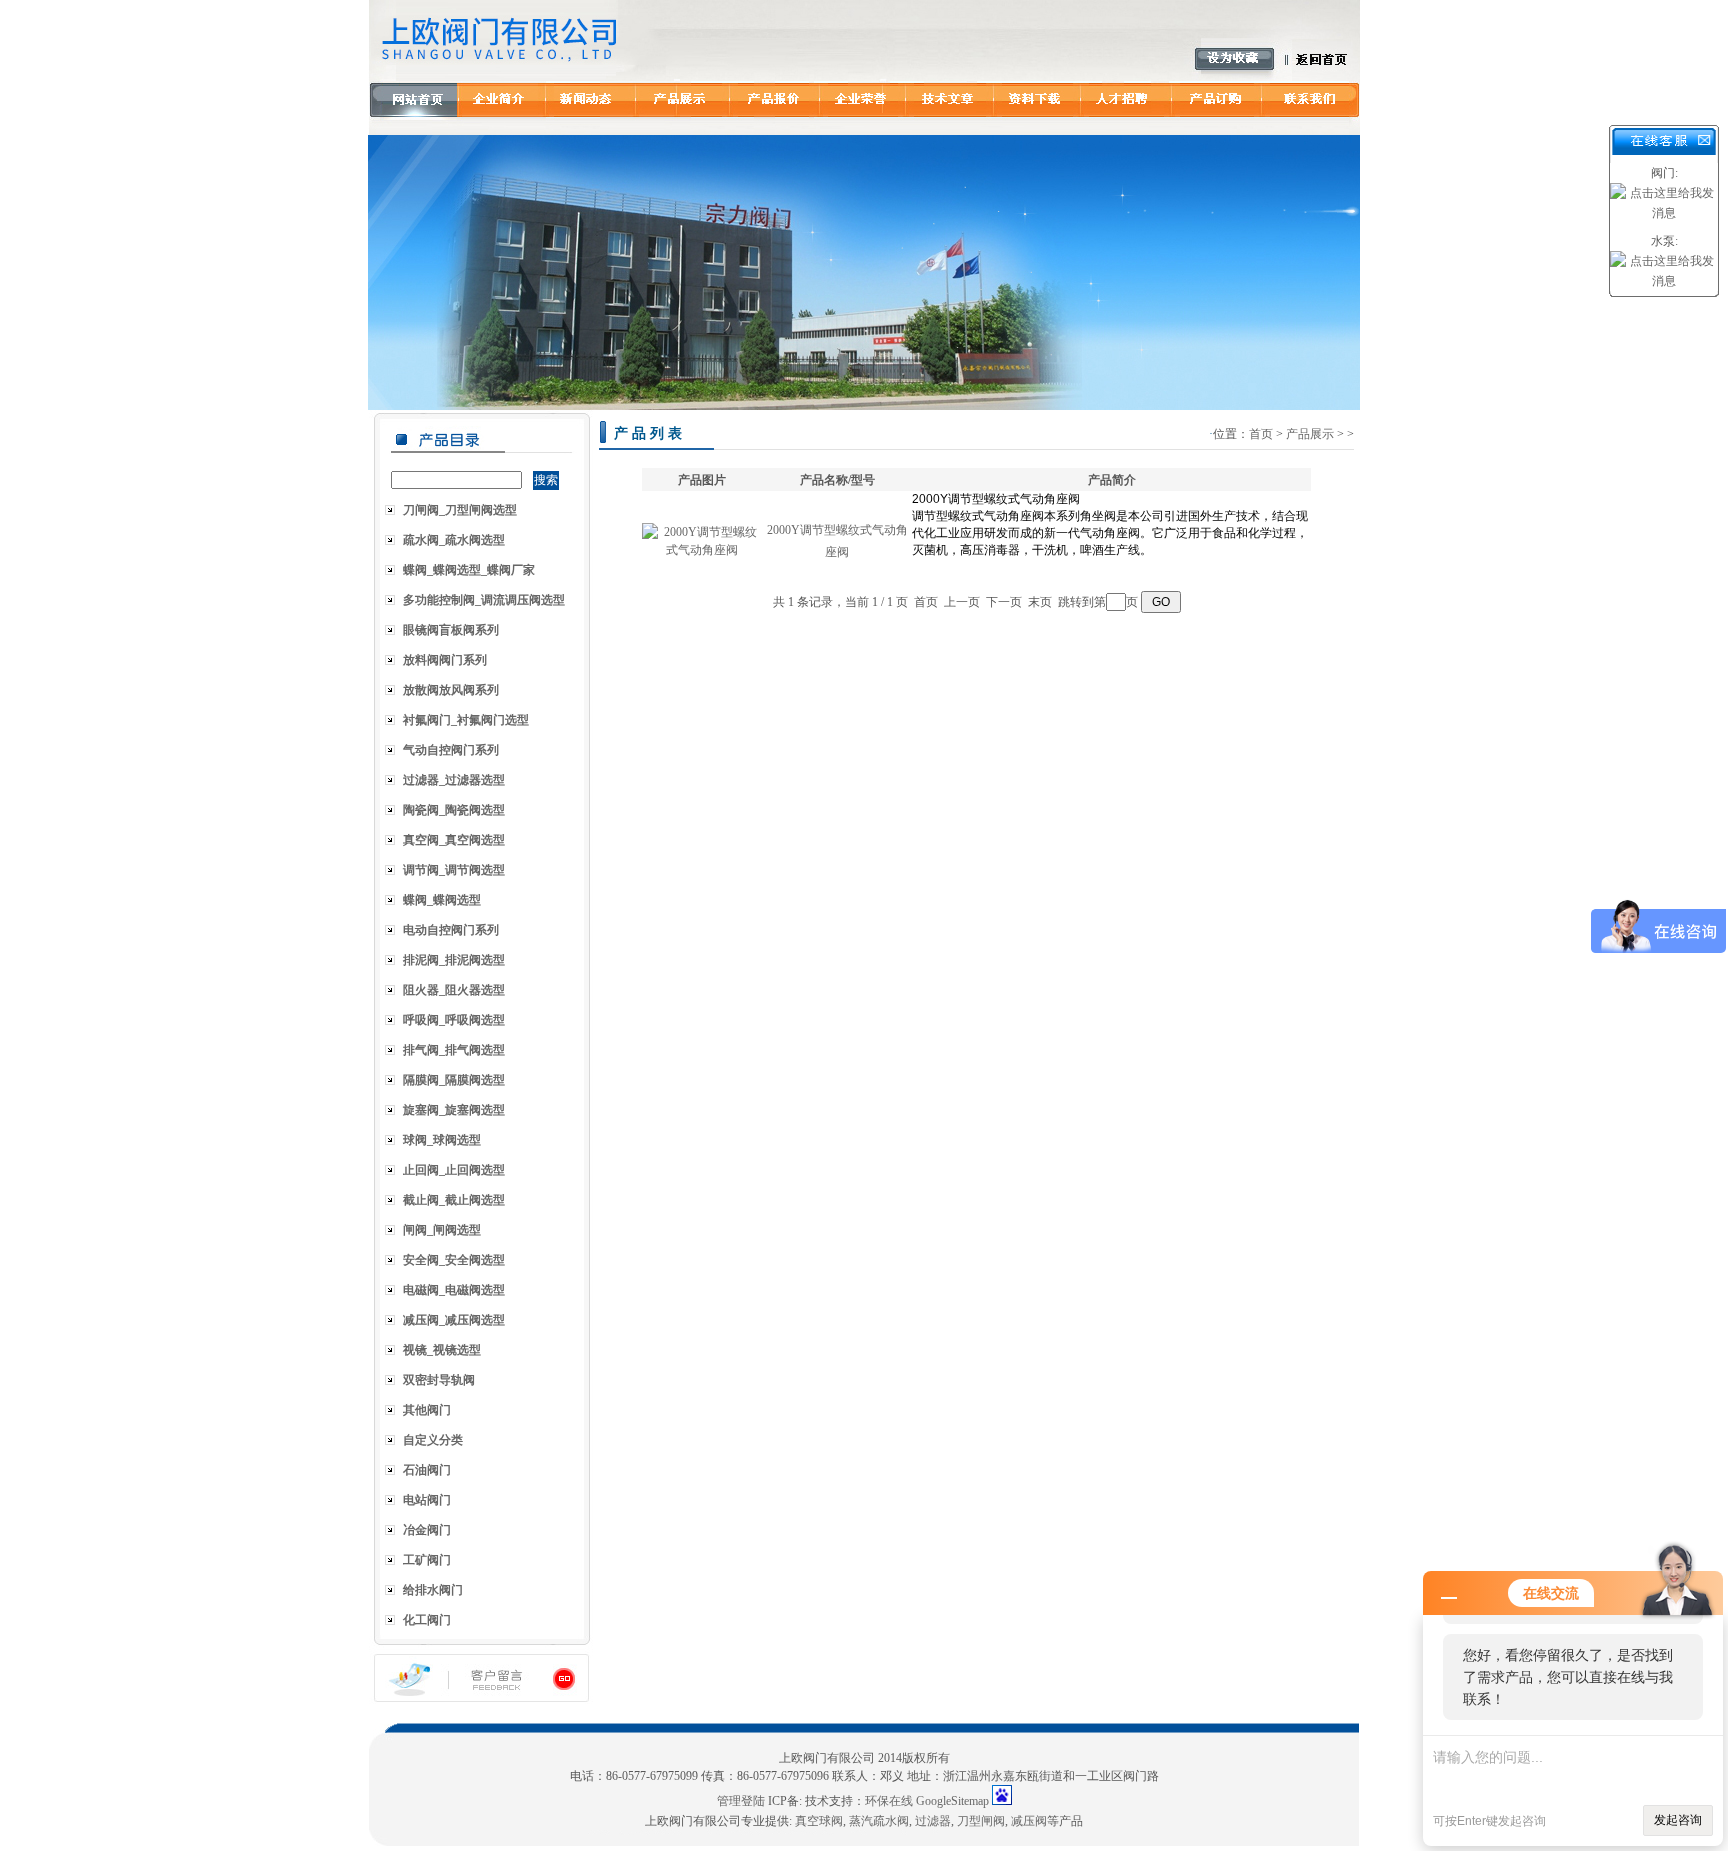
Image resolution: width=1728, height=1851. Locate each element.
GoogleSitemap (952, 1801)
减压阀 (1029, 1821)
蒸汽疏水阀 (879, 1821)
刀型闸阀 (981, 1821)
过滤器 (933, 1821)
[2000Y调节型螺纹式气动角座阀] (702, 550)
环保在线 (889, 1801)
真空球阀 (819, 1821)
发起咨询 (1678, 1820)
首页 (1261, 434)
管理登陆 (741, 1801)
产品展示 (1310, 434)
